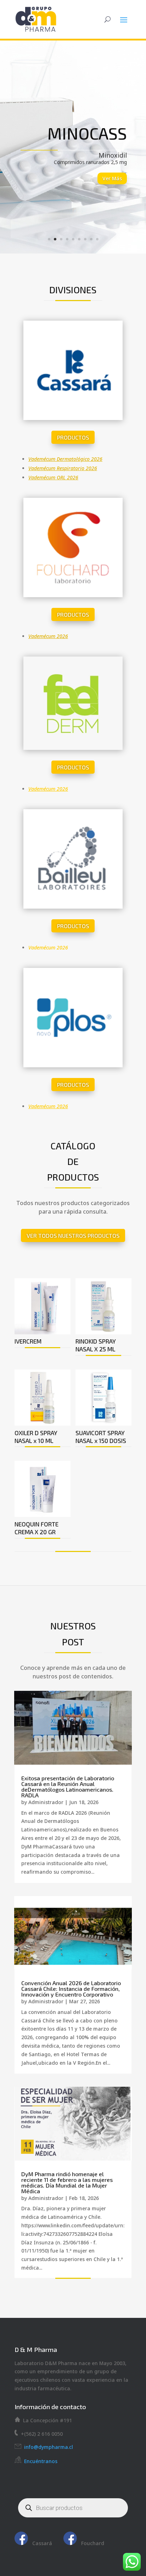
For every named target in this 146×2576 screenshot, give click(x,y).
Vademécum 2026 (48, 636)
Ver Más (112, 178)
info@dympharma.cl (47, 2447)
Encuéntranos (41, 2461)
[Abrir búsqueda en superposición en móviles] (73, 2508)
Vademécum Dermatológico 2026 (65, 459)
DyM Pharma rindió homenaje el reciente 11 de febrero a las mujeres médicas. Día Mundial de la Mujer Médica (67, 2182)
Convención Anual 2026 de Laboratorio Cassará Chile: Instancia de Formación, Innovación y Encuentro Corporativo (71, 1989)
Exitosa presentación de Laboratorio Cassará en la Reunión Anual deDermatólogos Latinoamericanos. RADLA (68, 1787)
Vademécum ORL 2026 (53, 477)
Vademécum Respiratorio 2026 (63, 468)
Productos (73, 437)
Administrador (46, 1802)
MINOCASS (87, 133)
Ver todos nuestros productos (73, 1235)
